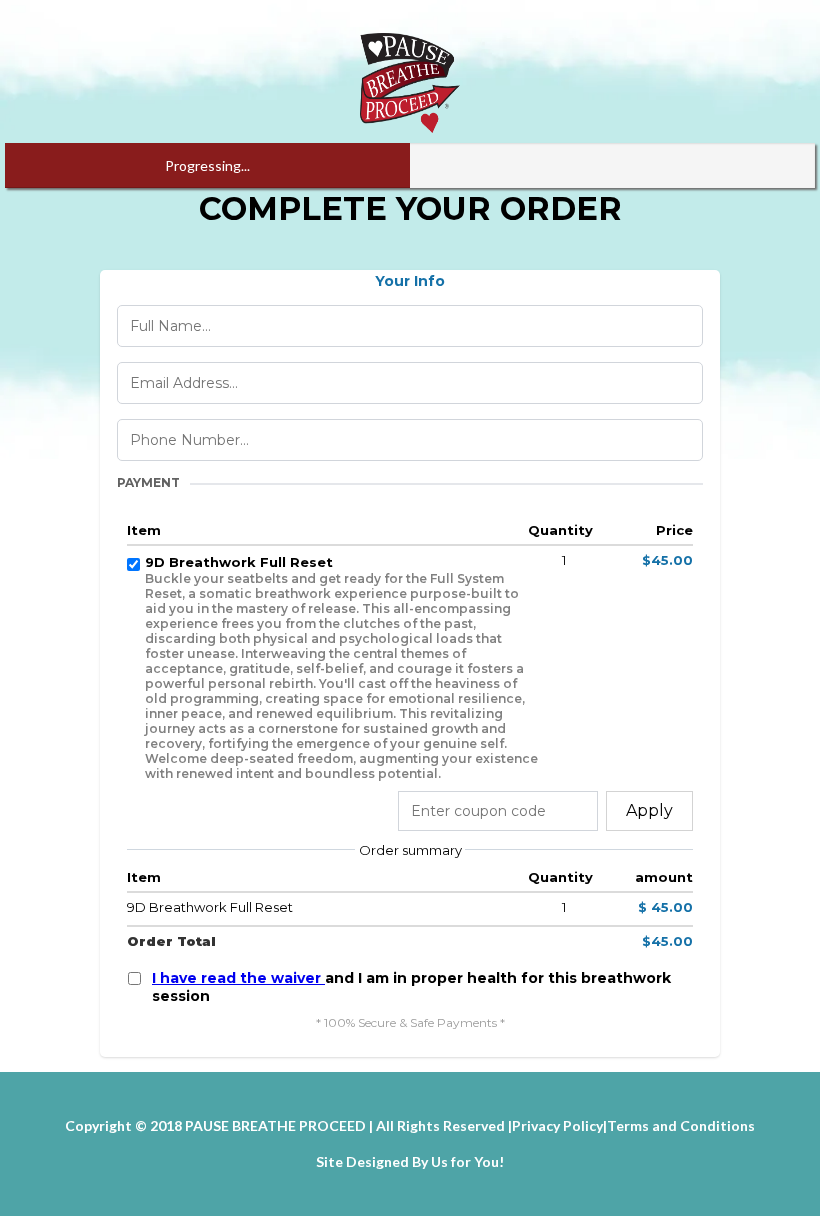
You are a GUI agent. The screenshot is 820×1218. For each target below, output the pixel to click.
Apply (649, 810)
